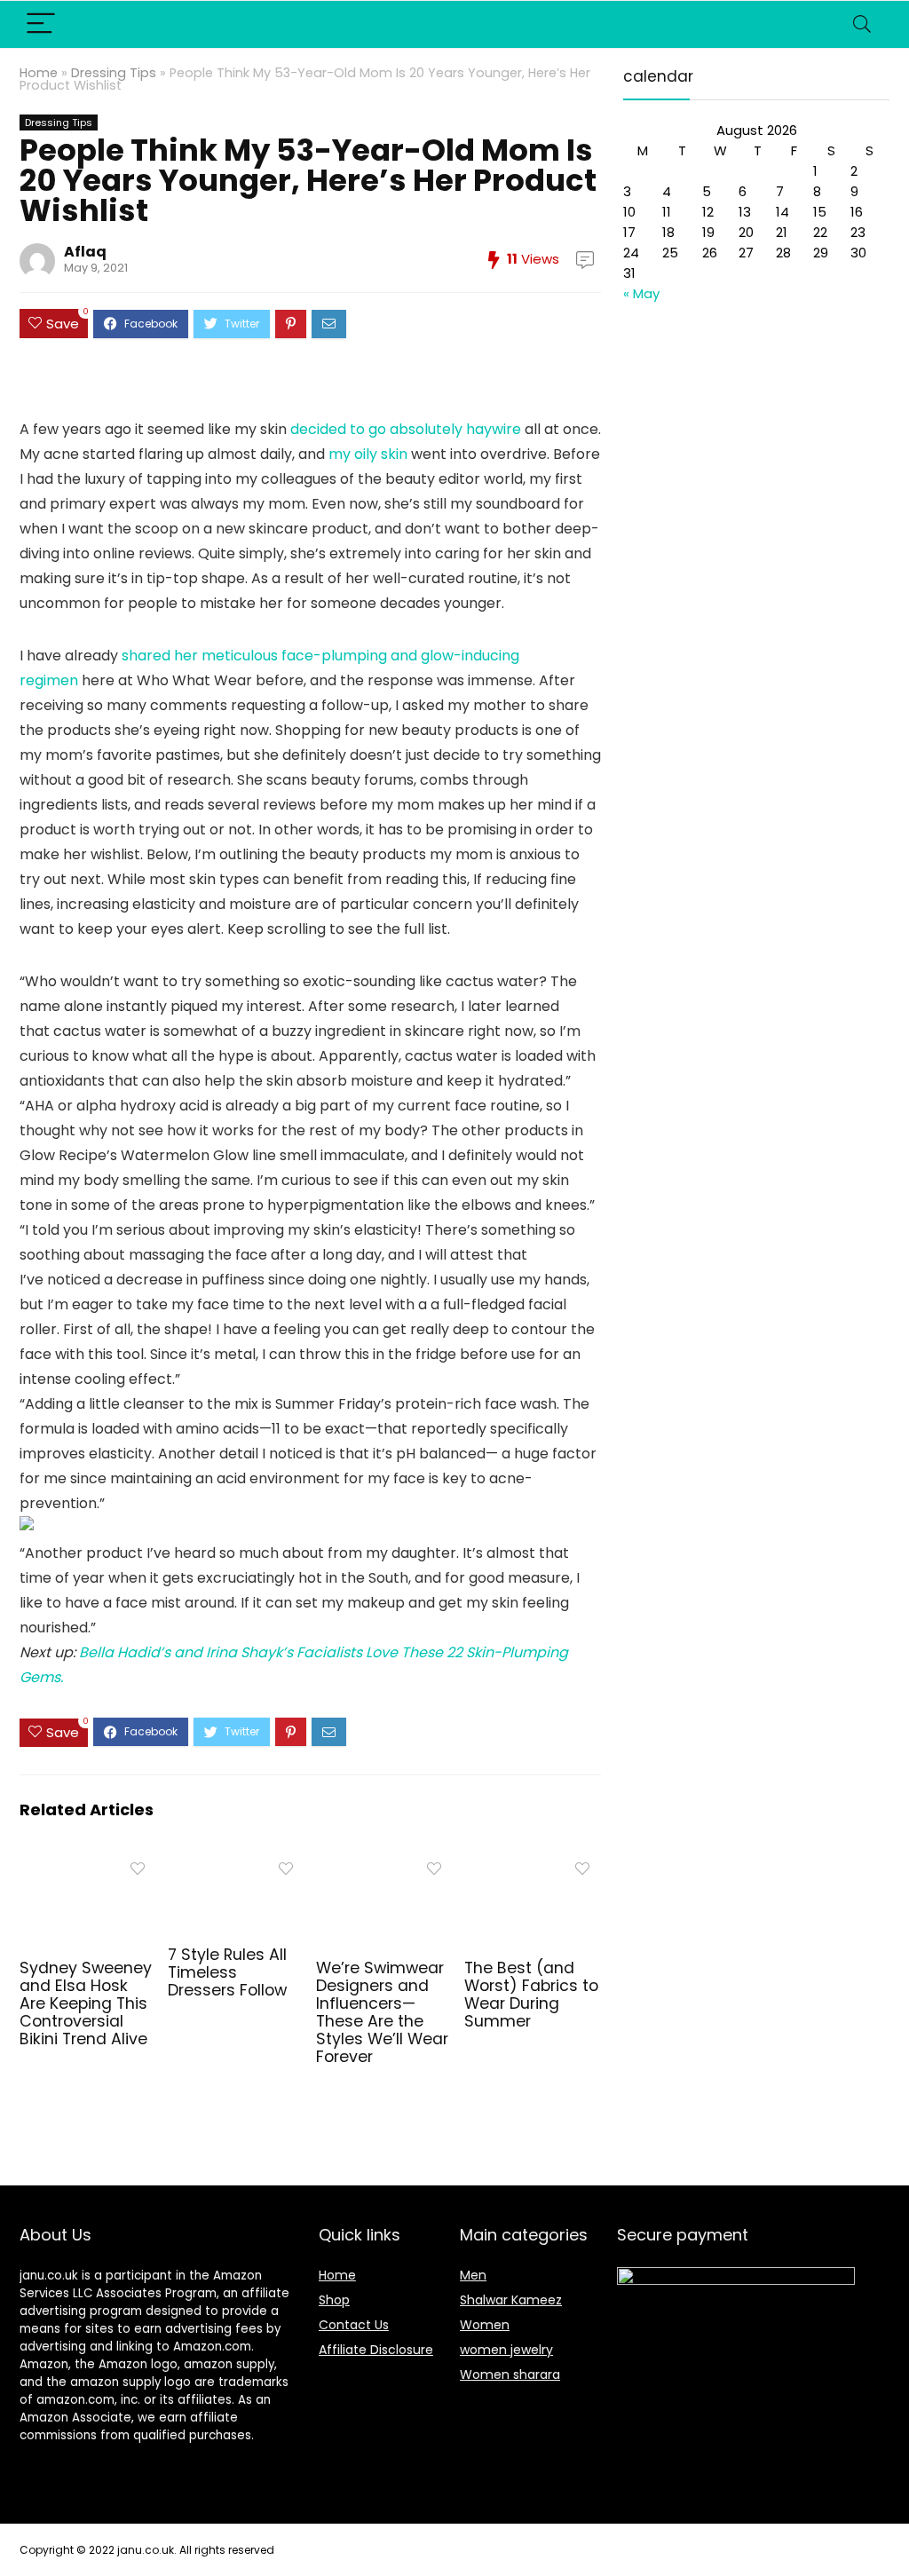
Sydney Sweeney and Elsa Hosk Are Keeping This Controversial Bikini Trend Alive (86, 2003)
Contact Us (354, 2325)
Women (485, 2325)
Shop (334, 2300)
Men (473, 2275)
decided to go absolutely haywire (406, 429)
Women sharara (510, 2375)
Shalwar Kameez (511, 2300)
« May (641, 293)
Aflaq (85, 252)
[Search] (862, 24)
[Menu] (41, 24)
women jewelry (506, 2350)
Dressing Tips (114, 73)
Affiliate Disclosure (376, 2350)
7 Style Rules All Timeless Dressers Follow (227, 1972)
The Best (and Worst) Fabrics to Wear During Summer (531, 1995)
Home (39, 73)
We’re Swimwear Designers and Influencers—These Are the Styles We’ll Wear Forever (382, 2012)
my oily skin (368, 454)
